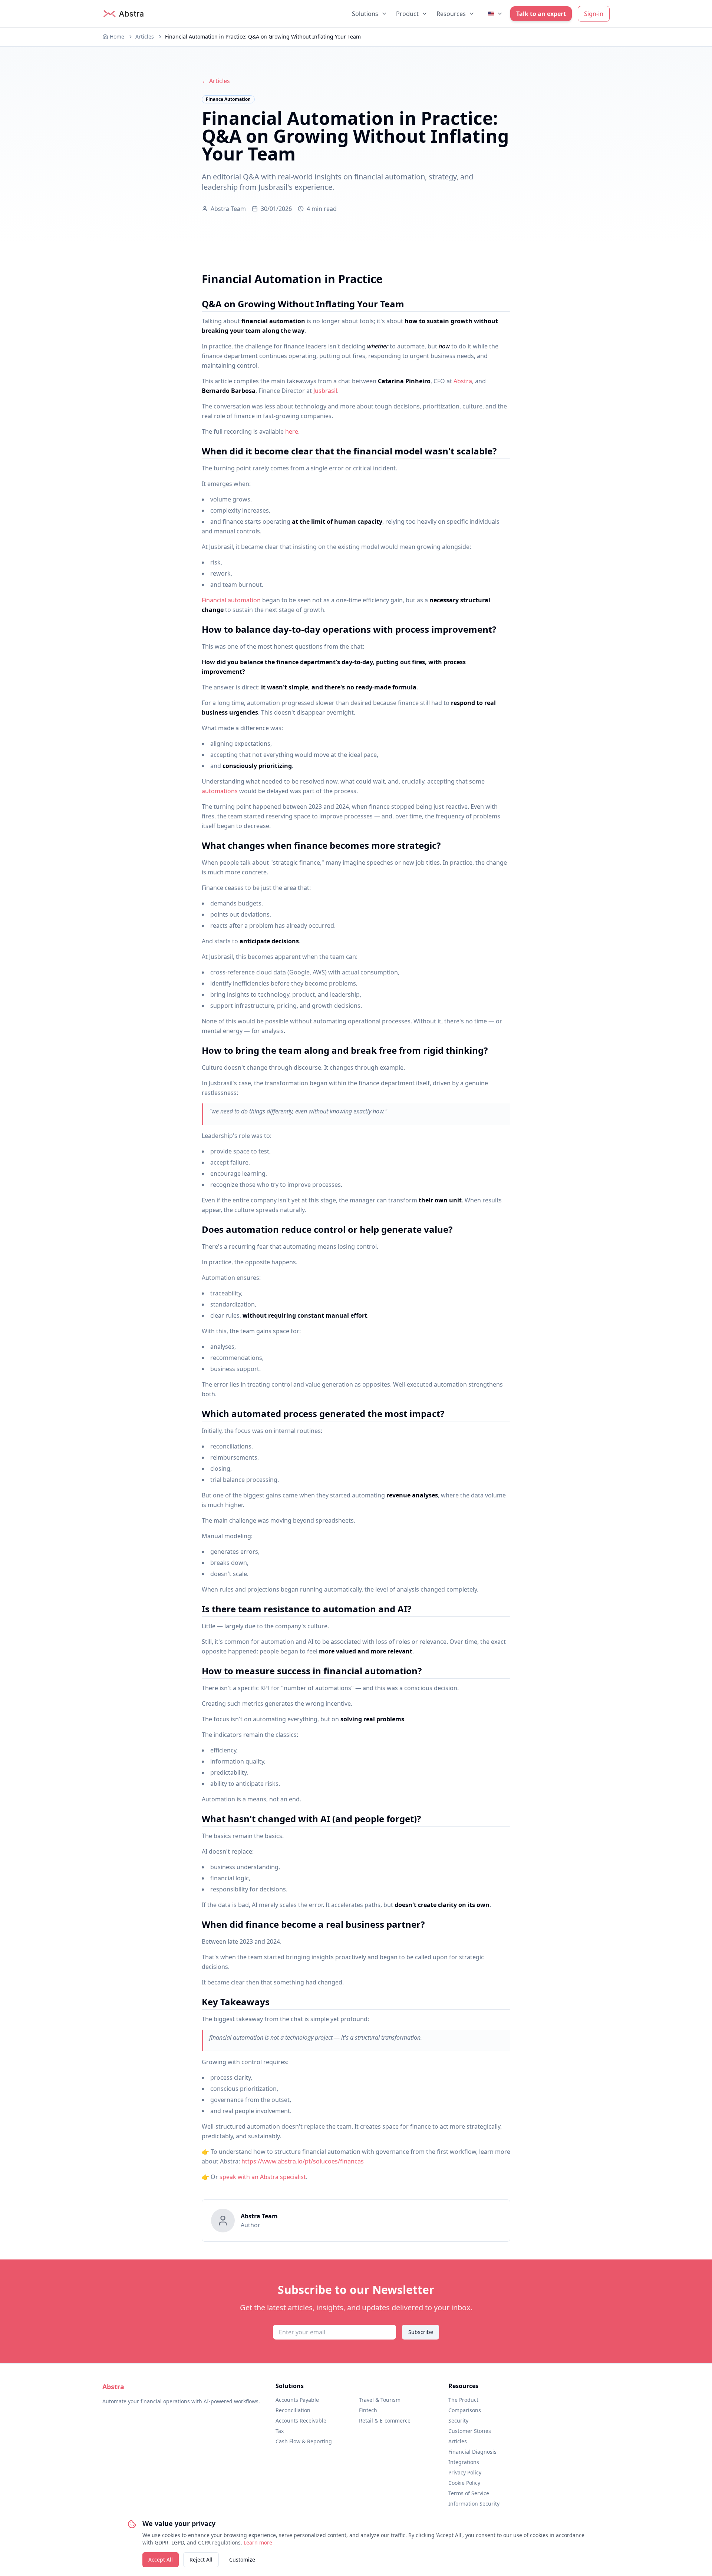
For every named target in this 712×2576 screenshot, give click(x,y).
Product (407, 14)
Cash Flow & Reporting (304, 2441)
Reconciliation (293, 2410)
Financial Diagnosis (472, 2452)
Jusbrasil (325, 391)
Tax (280, 2431)
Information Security (474, 2504)
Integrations (464, 2462)
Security (458, 2421)
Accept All (161, 2560)
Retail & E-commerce (385, 2421)
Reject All (201, 2560)
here (292, 431)
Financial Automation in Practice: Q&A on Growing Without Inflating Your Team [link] (263, 37)
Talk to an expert (541, 14)
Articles (145, 37)
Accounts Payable (297, 2400)
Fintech (368, 2410)
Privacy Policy (465, 2472)
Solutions (365, 14)
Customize (242, 2560)
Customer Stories (470, 2431)
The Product (463, 2400)
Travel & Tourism (380, 2400)
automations (220, 791)
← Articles (216, 81)
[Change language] (495, 14)
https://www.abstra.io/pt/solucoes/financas (303, 2161)
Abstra (463, 381)
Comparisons (465, 2410)
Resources (451, 14)
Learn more (258, 2542)
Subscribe (421, 2332)
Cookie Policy (464, 2483)
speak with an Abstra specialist (263, 2177)
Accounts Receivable (301, 2421)
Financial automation (231, 600)
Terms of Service (469, 2493)
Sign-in (594, 14)
